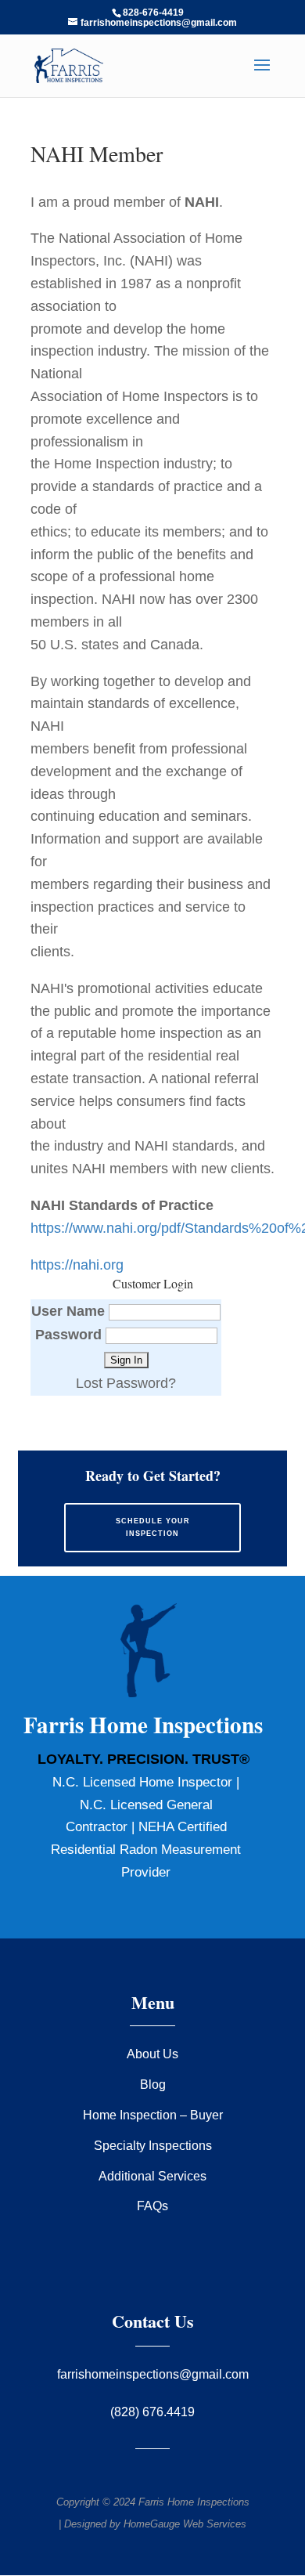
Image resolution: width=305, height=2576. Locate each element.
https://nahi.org (77, 1265)
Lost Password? (126, 1383)
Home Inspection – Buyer (153, 2115)
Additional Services (152, 2176)
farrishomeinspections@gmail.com (153, 2374)
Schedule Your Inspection (153, 1527)
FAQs (152, 2206)
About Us (152, 2054)
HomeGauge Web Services (185, 2524)
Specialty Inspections (153, 2146)
